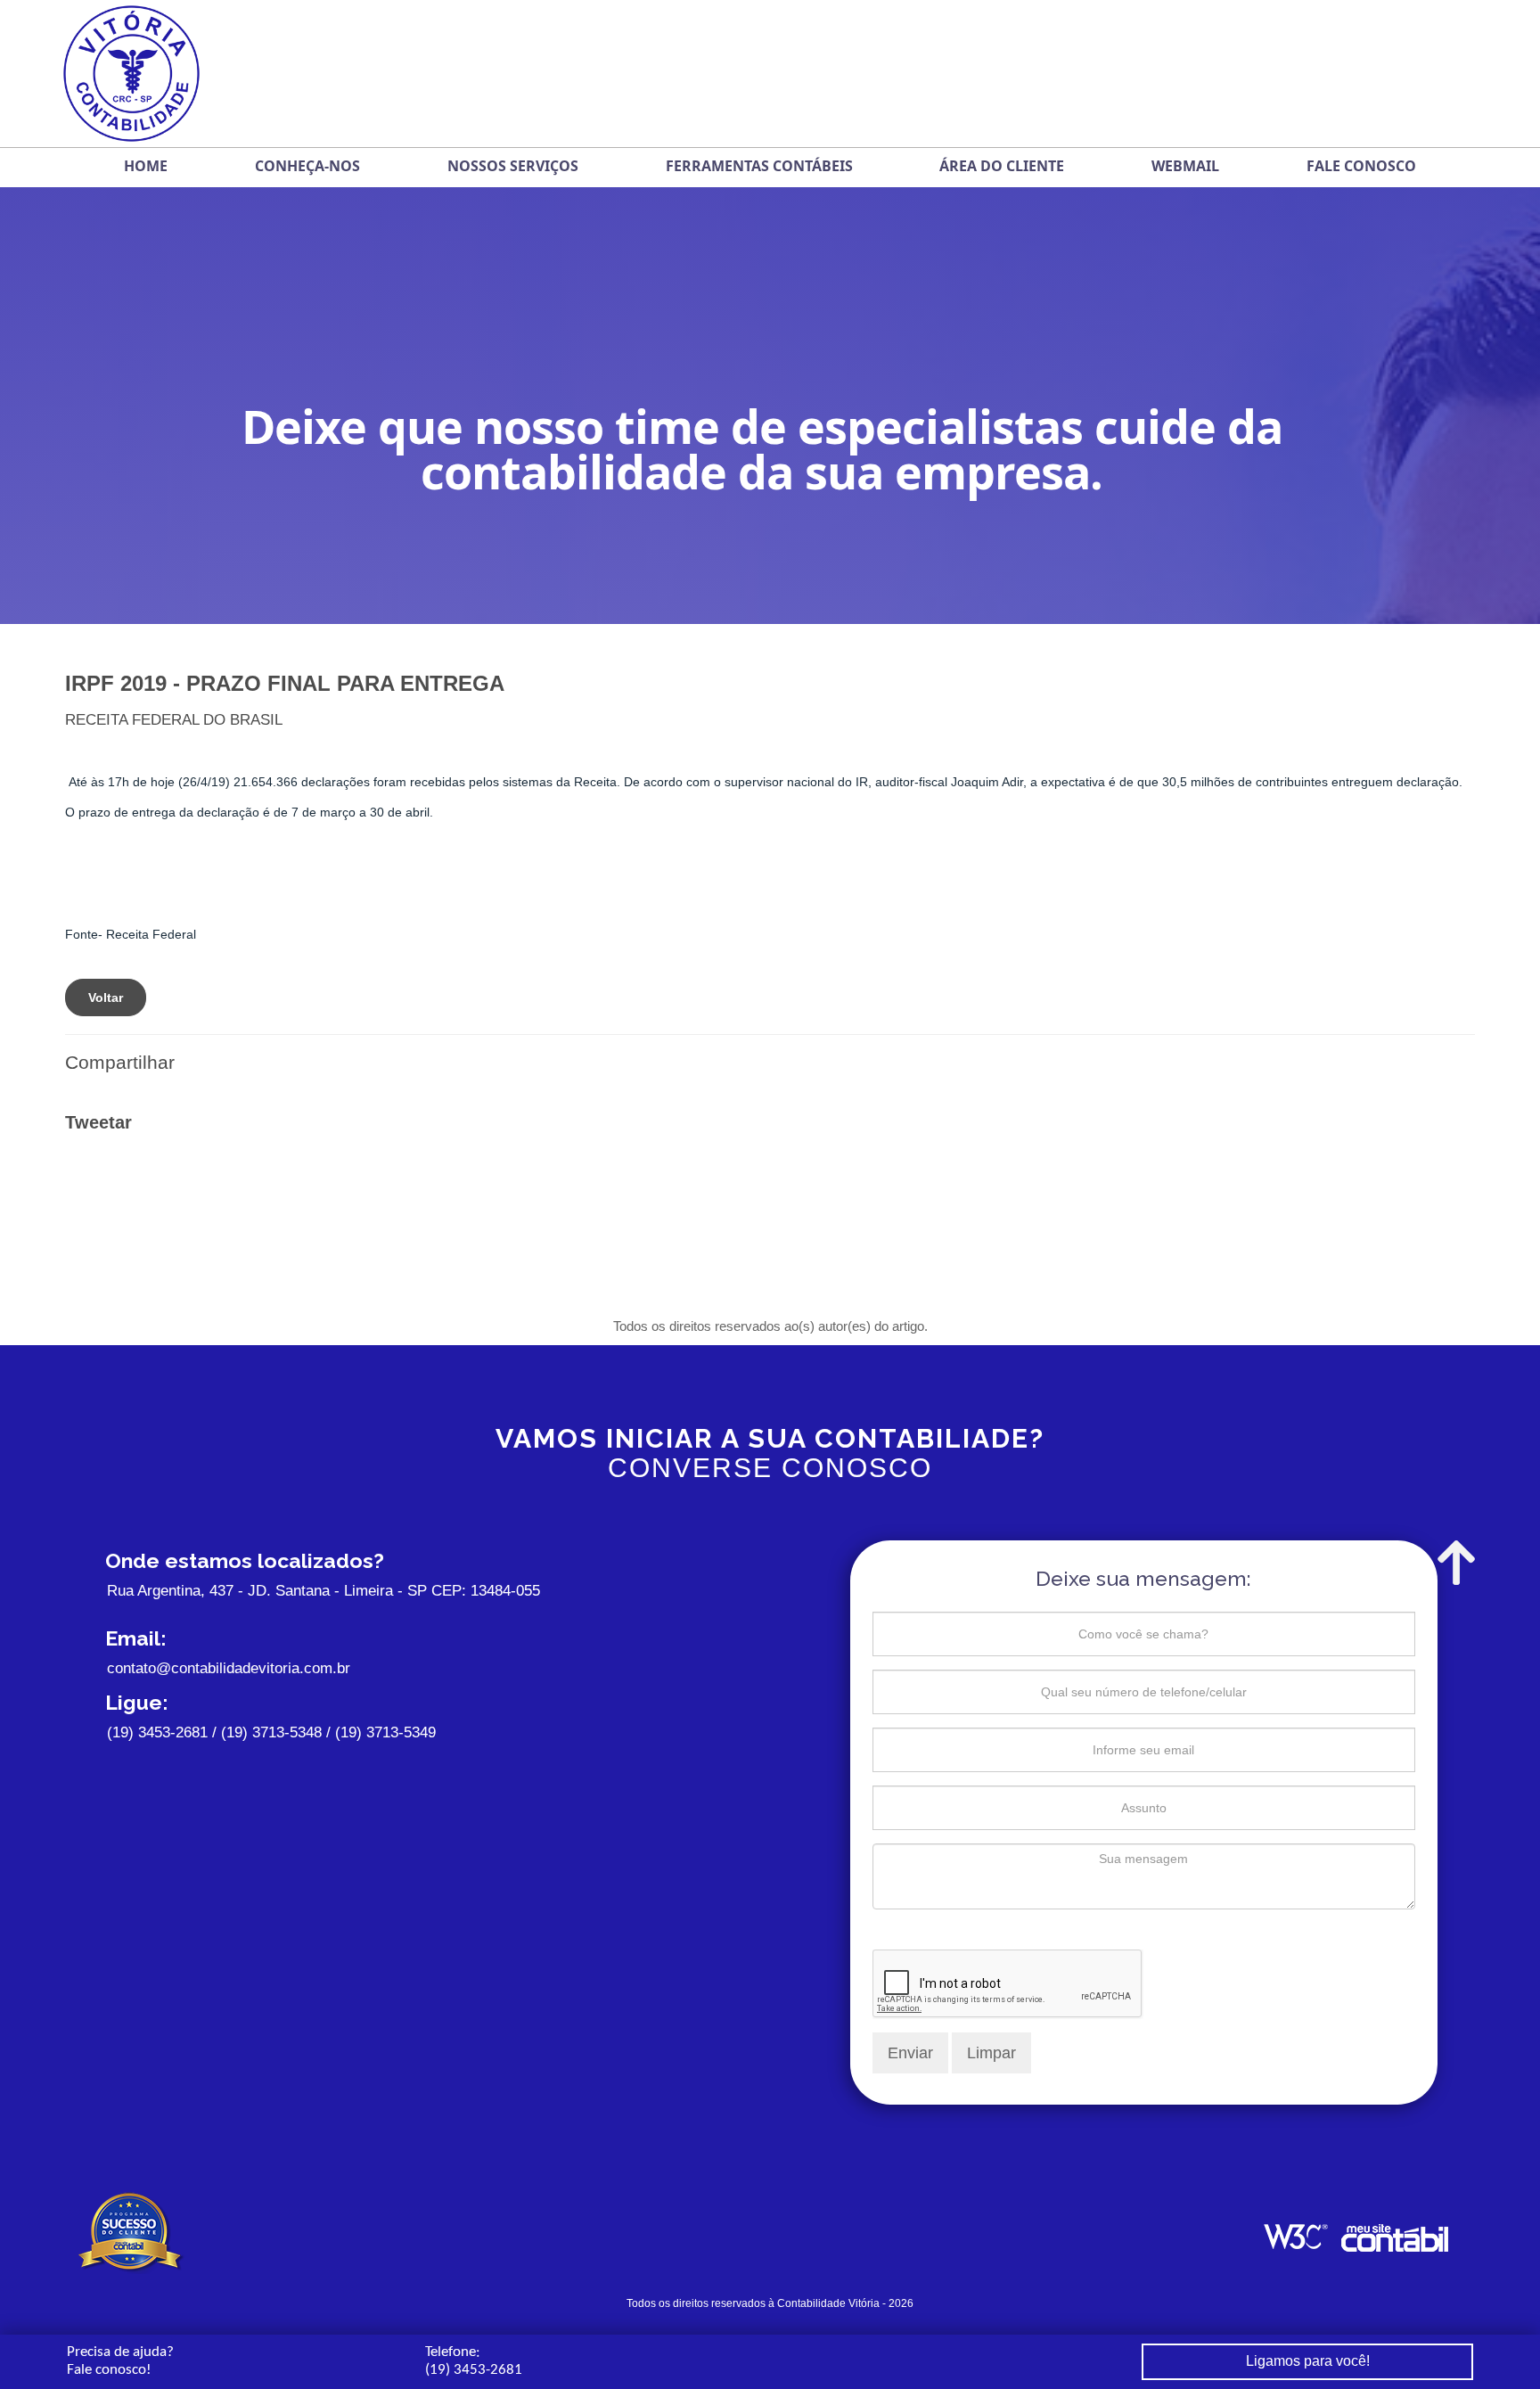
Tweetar (98, 1122)
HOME (146, 166)
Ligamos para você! (1308, 2361)
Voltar (106, 997)
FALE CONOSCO (1361, 166)
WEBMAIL (1185, 166)
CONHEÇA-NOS (307, 166)
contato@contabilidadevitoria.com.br (229, 1668)
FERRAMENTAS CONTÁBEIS (759, 166)
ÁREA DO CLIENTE (1002, 166)
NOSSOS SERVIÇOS (513, 166)
